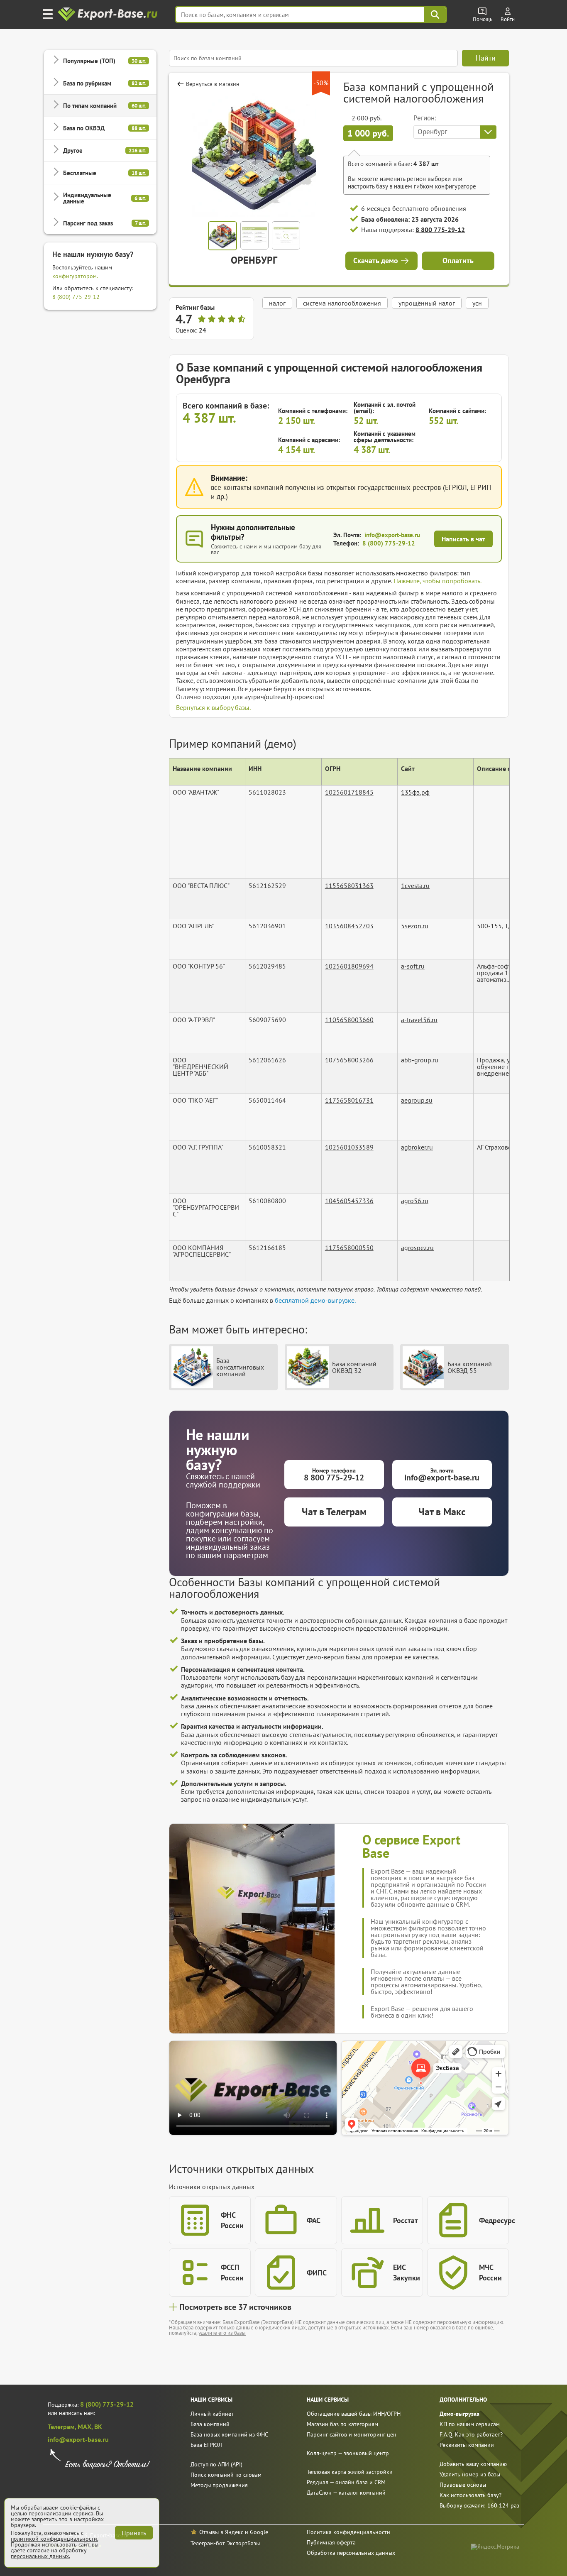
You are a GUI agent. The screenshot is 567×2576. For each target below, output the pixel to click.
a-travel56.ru (419, 1020)
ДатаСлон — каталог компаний (346, 2493)
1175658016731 (349, 1100)
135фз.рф (415, 792)
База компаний (210, 2424)
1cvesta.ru (415, 886)
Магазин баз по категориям (342, 2424)
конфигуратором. (75, 276)
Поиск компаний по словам (226, 2475)
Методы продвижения (219, 2485)
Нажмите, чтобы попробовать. (437, 581)
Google (259, 2532)
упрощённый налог (427, 303)
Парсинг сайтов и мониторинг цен (352, 2434)
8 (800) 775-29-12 (76, 297)
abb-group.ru (420, 1060)
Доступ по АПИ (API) (216, 2464)
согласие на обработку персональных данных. (49, 2553)
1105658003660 (349, 1020)
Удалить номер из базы (470, 2474)
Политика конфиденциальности (348, 2532)
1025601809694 (349, 966)
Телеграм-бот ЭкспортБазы (225, 2543)
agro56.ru (415, 1201)
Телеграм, (63, 2427)
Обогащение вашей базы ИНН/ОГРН (354, 2414)
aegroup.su (417, 1100)
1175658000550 (349, 1248)
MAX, (86, 2427)
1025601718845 (349, 792)
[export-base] (109, 15)
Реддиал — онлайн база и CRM (346, 2482)
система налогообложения (342, 303)
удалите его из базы (222, 2333)
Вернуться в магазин (213, 84)
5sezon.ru (415, 926)
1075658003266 (349, 1060)
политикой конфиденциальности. (54, 2539)
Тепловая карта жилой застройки (350, 2472)
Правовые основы (463, 2485)
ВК (98, 2427)
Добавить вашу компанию (473, 2464)
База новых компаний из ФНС (229, 2434)
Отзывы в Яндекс (221, 2532)
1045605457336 (349, 1201)
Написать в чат (463, 539)
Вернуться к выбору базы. (213, 707)
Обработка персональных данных (351, 2553)
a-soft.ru (413, 966)
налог (277, 303)
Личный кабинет (212, 2414)
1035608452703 (349, 926)
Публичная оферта (331, 2542)
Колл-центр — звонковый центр (348, 2453)
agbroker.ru (417, 1147)
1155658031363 (349, 886)
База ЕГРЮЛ (206, 2445)
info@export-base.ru (392, 535)
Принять (134, 2533)
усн (477, 303)
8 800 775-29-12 (440, 230)
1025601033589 (349, 1147)
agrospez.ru (417, 1248)
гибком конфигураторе (445, 186)
